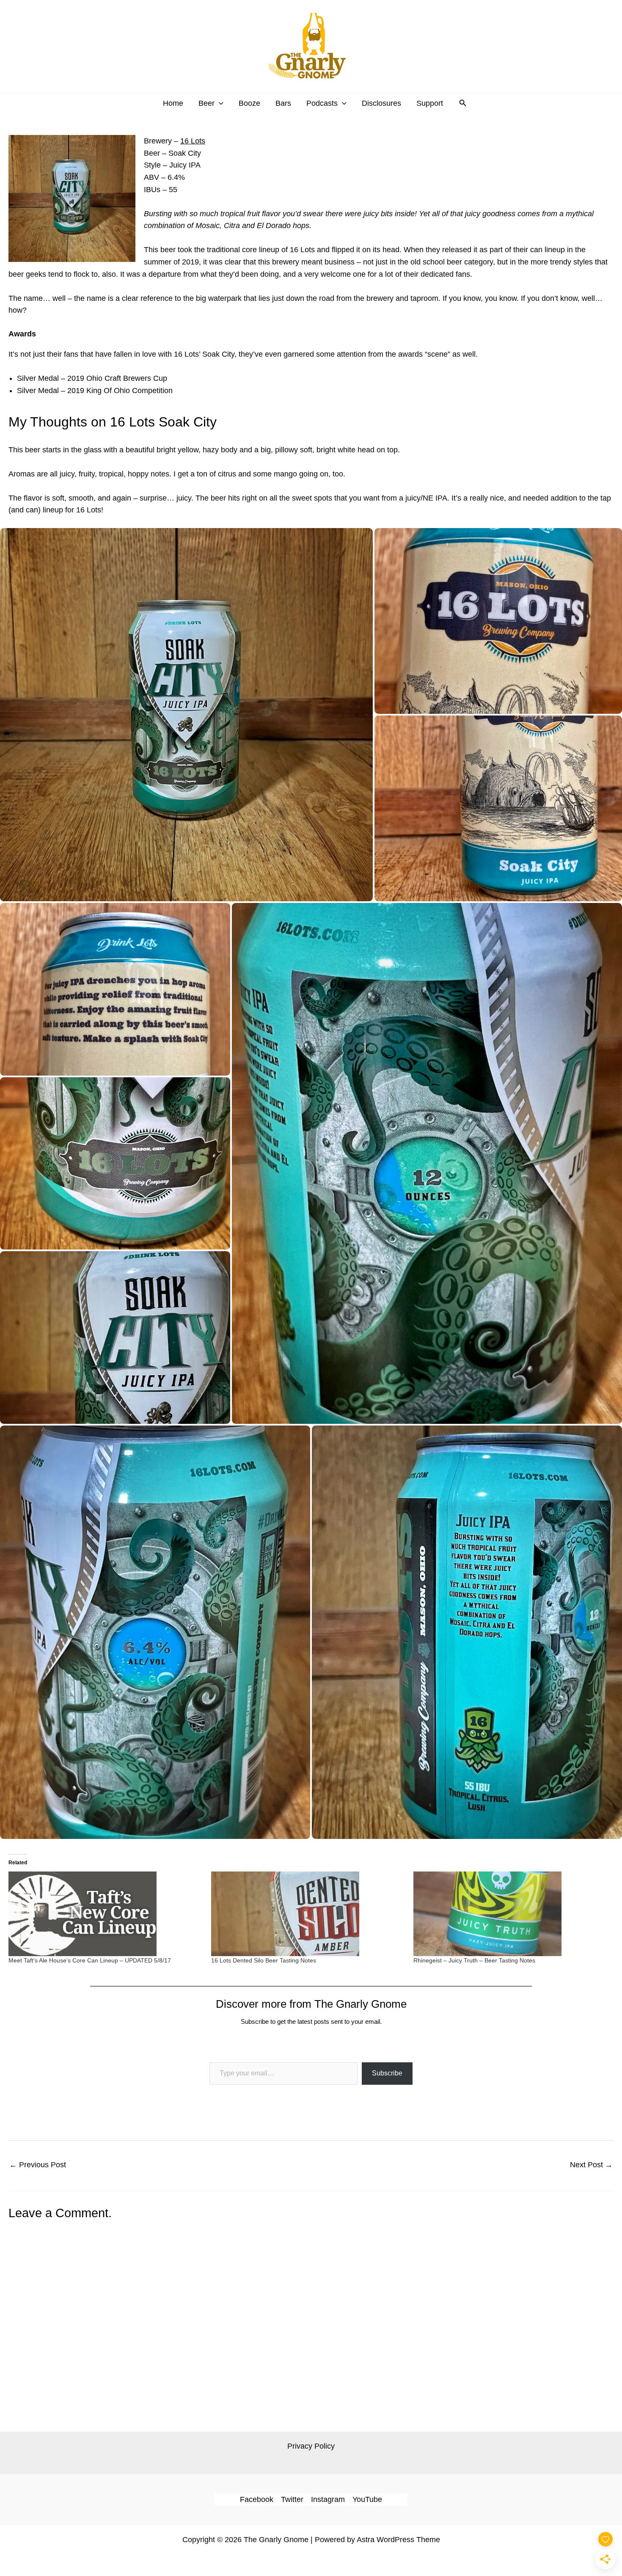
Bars (283, 103)
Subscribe (387, 2073)
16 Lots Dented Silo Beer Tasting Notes (264, 1960)
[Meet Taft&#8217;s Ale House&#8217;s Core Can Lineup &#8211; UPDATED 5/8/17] (106, 1914)
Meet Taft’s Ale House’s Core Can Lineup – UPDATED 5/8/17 (90, 1960)
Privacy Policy (311, 2446)
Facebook (257, 2499)
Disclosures (381, 103)
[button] (219, 103)
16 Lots (193, 141)
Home (173, 103)
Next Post (591, 2165)
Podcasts (322, 103)
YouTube (367, 2499)
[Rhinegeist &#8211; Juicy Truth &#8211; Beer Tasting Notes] (511, 1914)
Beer (206, 103)
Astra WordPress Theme (398, 2540)
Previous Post (38, 2165)
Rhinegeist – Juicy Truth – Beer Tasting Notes (474, 1960)
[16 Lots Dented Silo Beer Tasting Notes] (308, 1914)
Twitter (292, 2499)
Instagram (328, 2499)
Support (430, 103)
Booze (249, 103)
